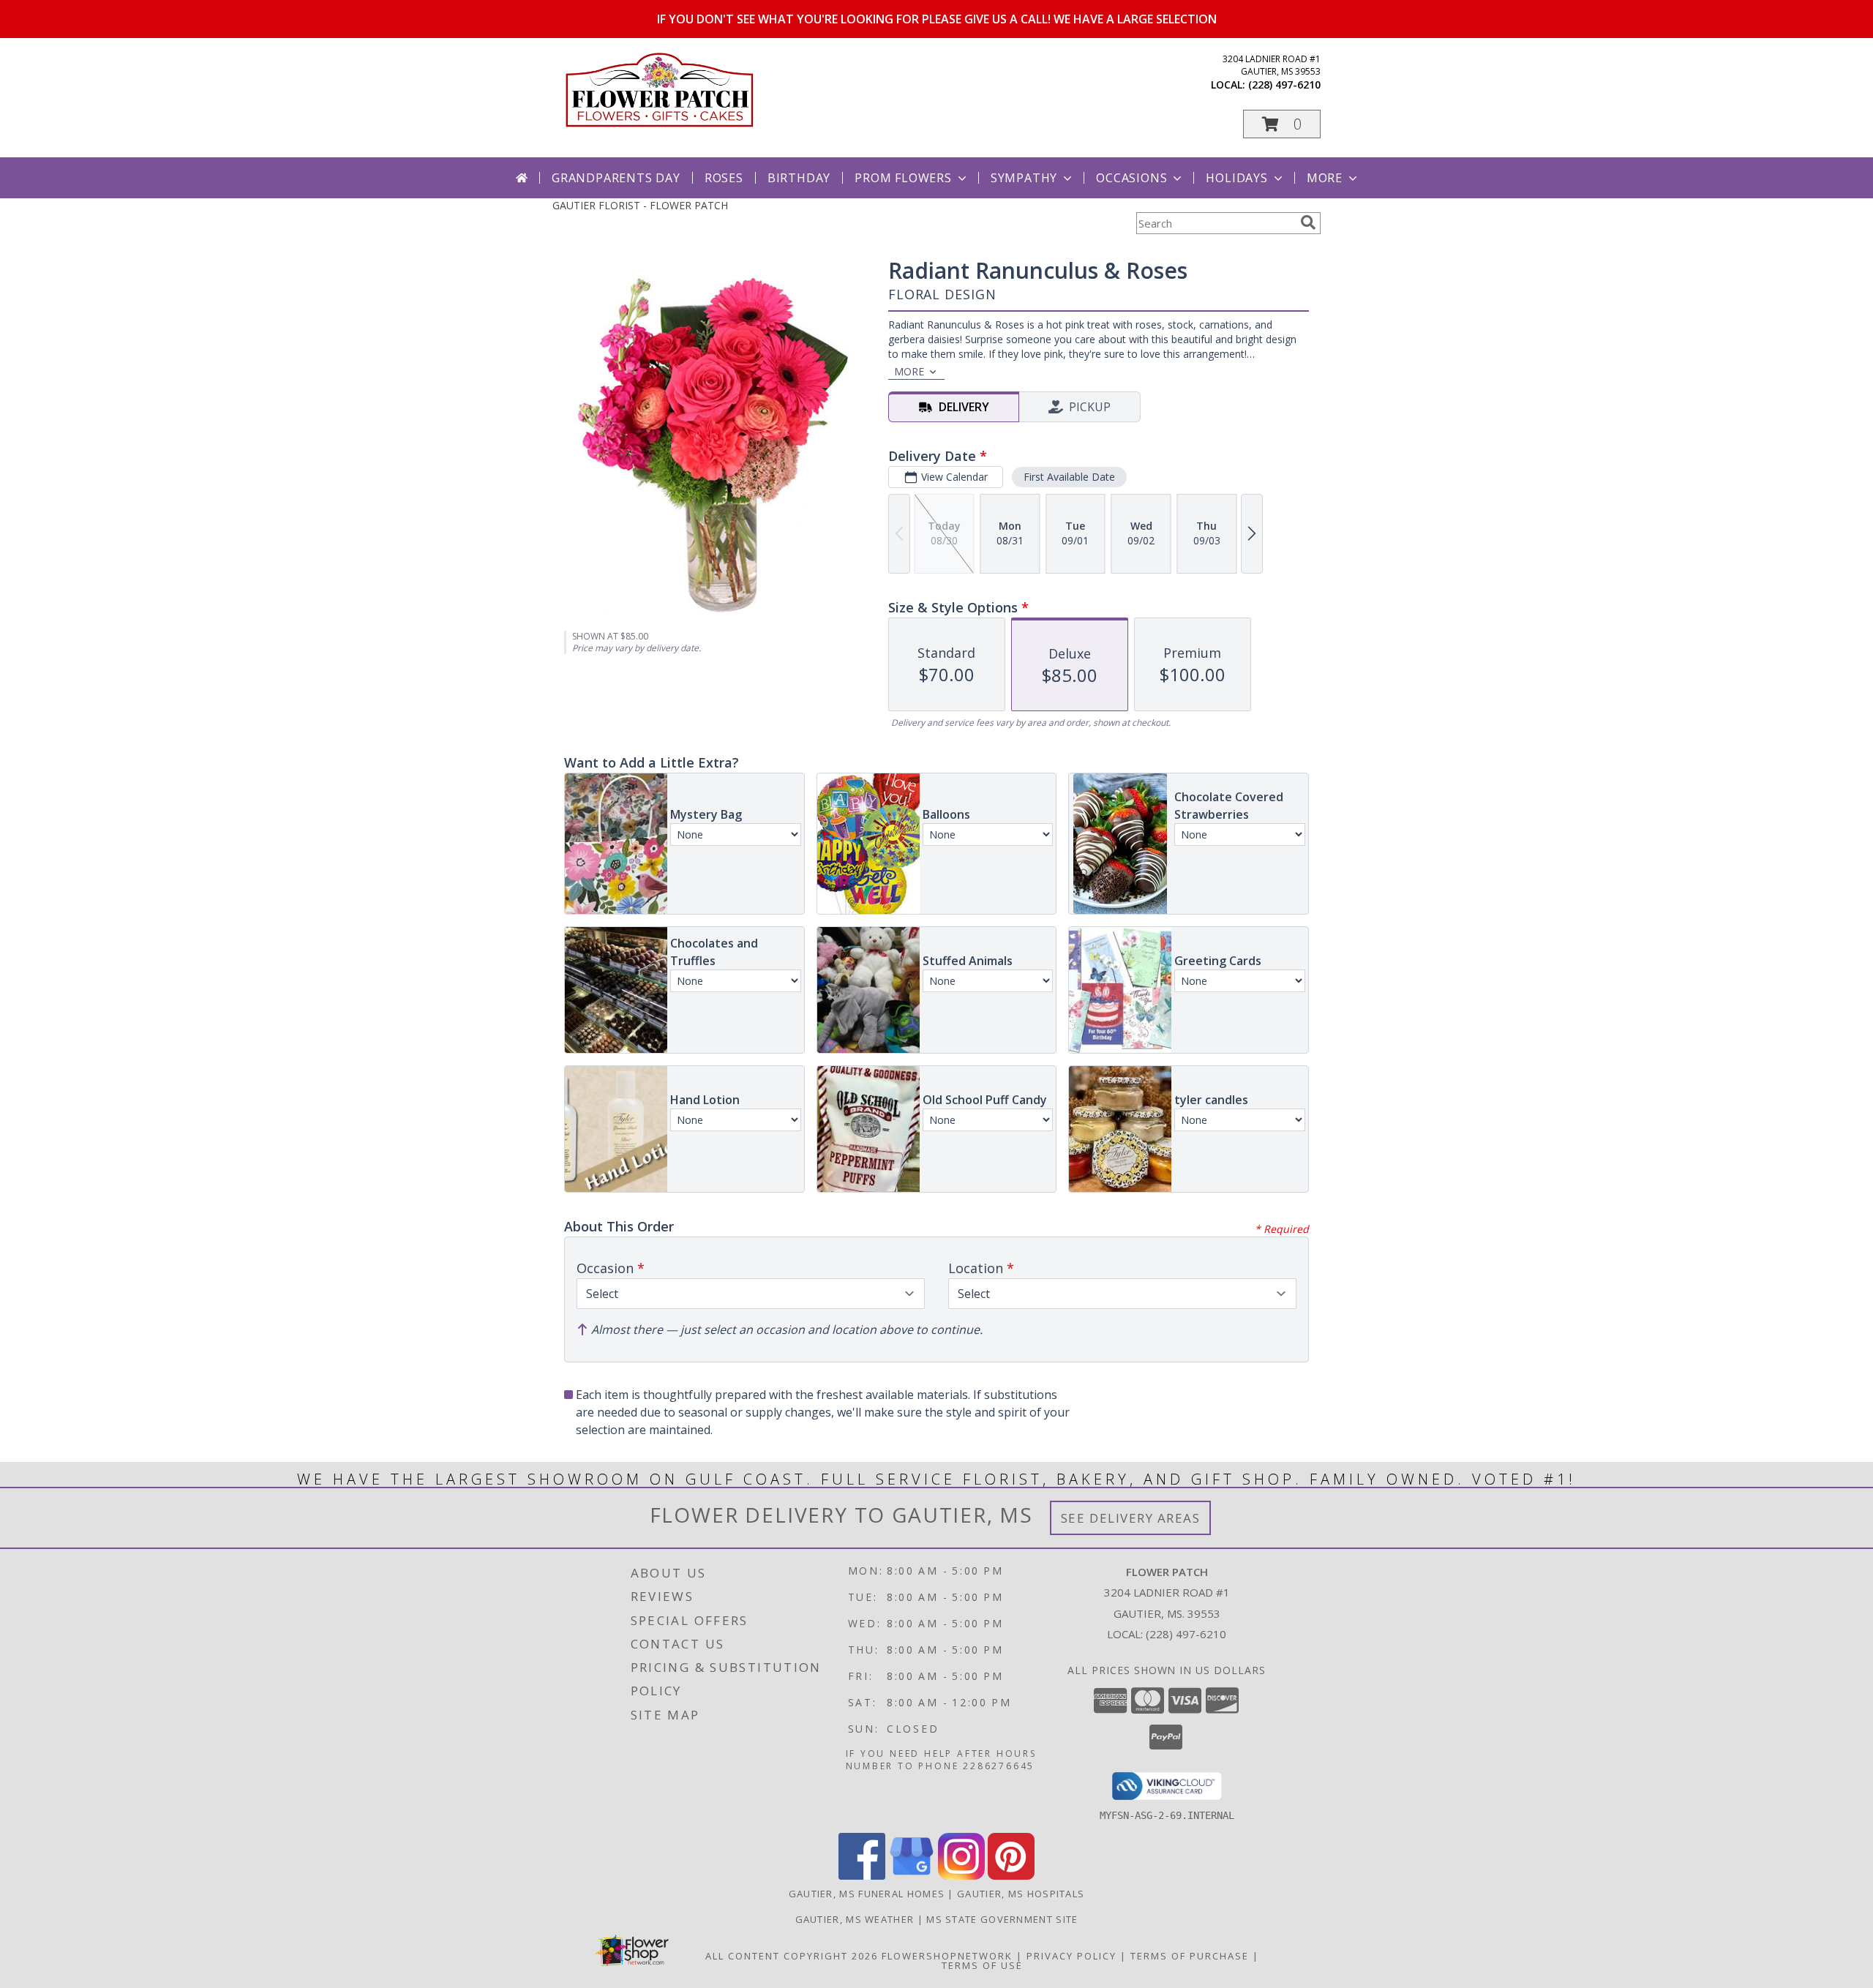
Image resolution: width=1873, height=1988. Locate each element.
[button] (1282, 124)
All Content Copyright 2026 (792, 1956)
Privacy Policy (1071, 1956)
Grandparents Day (616, 178)
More (1325, 178)
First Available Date (1069, 477)
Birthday (799, 178)
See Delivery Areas (1131, 1518)
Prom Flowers (903, 178)
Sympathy (1024, 178)
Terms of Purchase (1190, 1956)
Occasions (1131, 178)
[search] (1308, 222)
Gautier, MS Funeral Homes (867, 1894)
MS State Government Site (1002, 1919)
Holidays (1236, 178)
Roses (724, 178)
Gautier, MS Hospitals (1021, 1894)
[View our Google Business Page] (912, 1876)
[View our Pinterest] (1011, 1876)
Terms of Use (982, 1965)
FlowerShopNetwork (947, 1956)
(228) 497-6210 (1284, 85)
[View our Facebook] (862, 1876)
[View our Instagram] (961, 1876)
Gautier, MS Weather (855, 1919)
